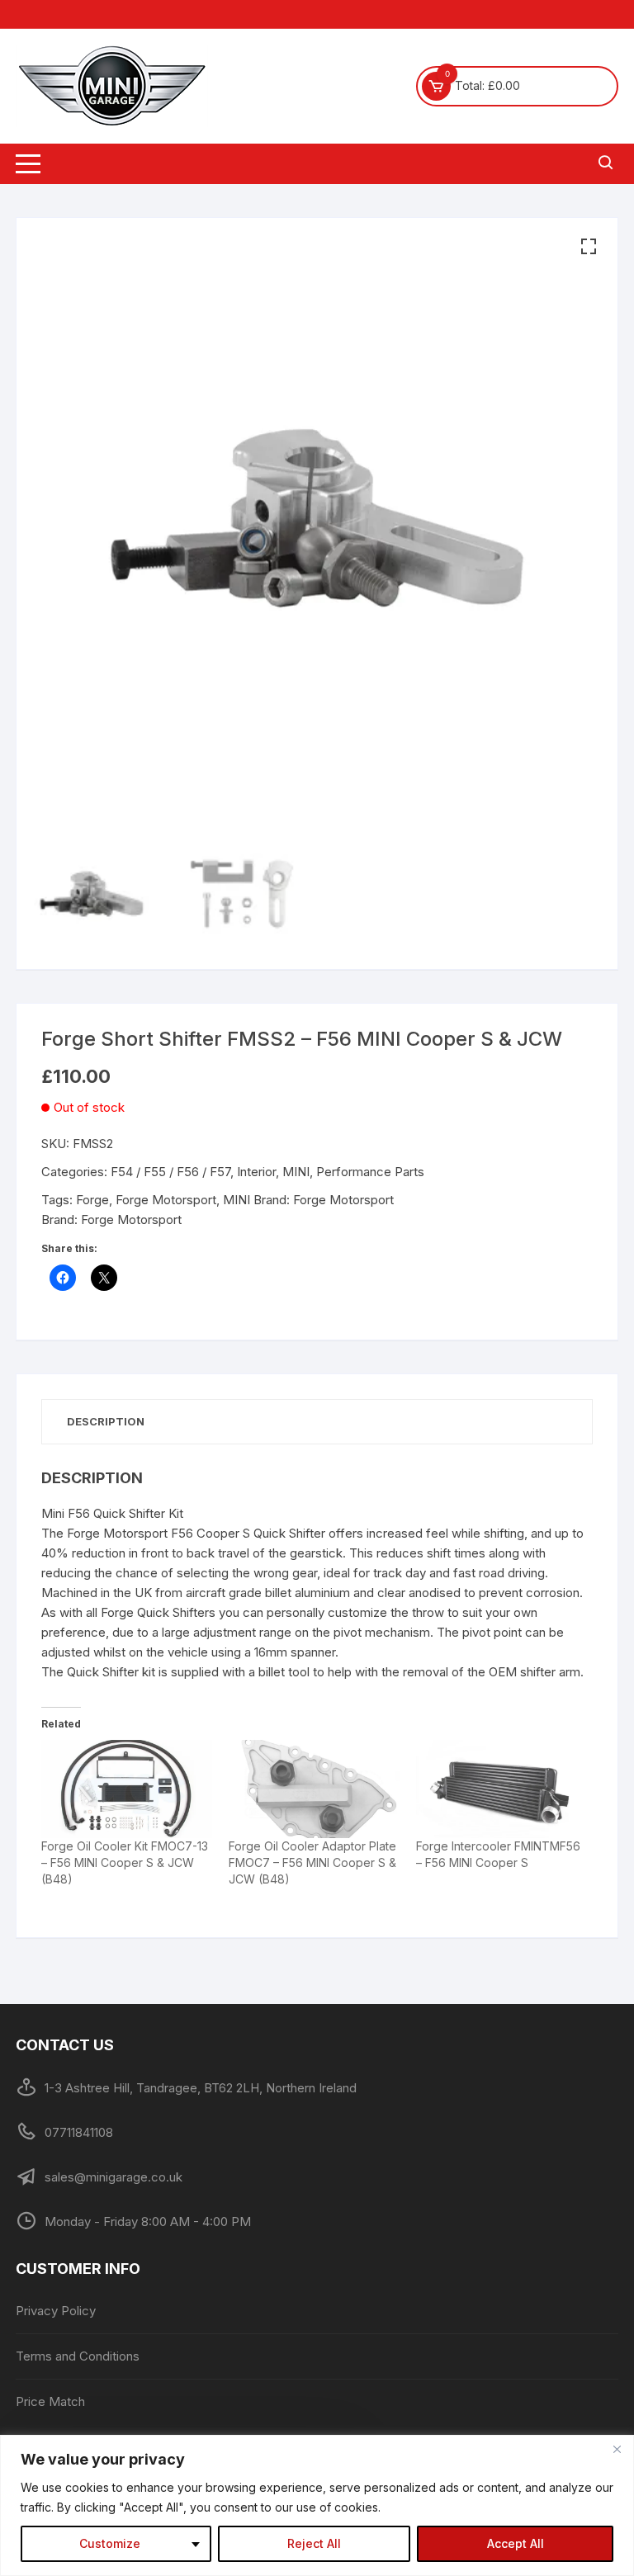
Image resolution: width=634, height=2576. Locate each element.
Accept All (516, 2543)
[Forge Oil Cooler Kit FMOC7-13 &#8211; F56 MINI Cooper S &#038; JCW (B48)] (127, 1789)
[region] (317, 2505)
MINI (296, 1172)
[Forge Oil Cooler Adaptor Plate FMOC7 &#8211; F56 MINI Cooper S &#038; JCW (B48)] (314, 1789)
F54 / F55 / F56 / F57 (170, 1172)
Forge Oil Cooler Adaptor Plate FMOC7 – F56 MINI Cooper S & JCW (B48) (312, 1862)
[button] (589, 247)
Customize (110, 2543)
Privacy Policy (56, 2311)
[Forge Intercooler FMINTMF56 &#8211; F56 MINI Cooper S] (502, 1789)
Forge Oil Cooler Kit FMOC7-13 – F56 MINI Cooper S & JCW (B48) (125, 1862)
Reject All (314, 2543)
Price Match (50, 2401)
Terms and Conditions (78, 2356)
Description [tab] (106, 1421)
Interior (256, 1172)
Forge (92, 1200)
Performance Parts (370, 1172)
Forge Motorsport (166, 1200)
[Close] (617, 2449)
